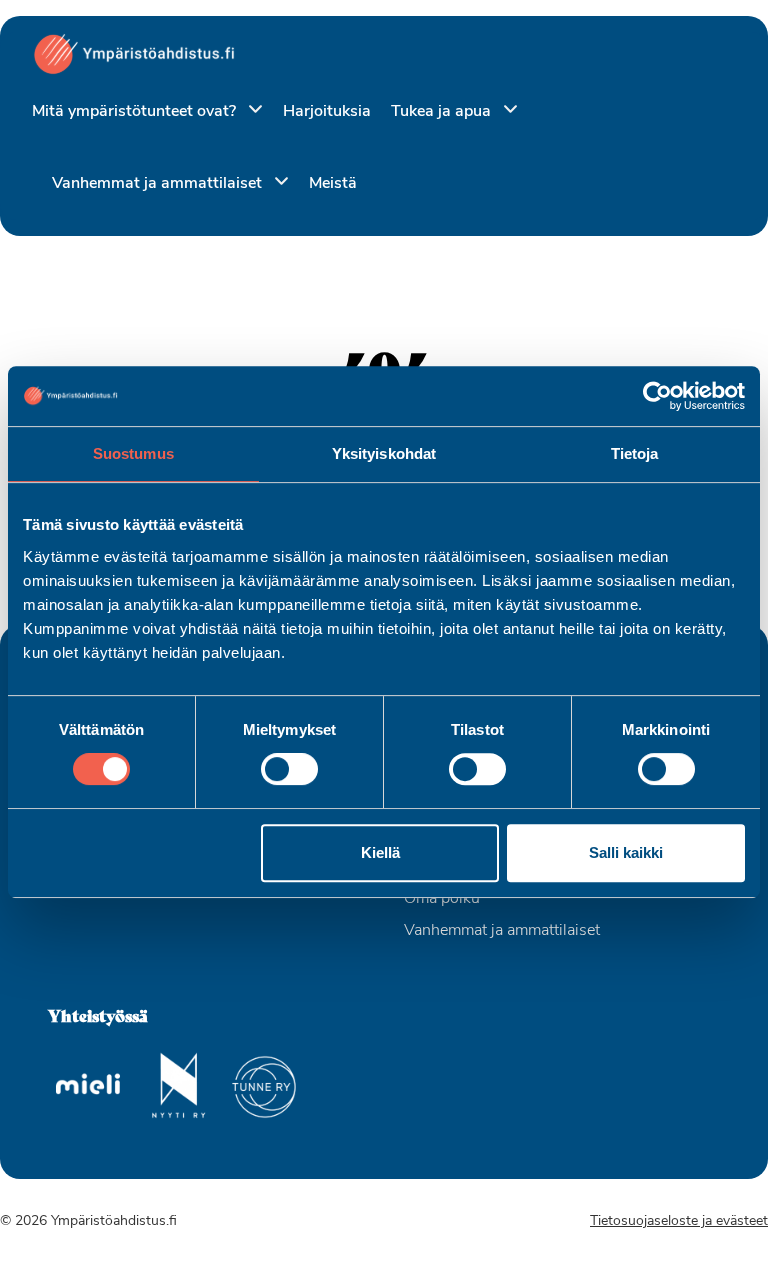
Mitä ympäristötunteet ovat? (136, 112)
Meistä (333, 184)
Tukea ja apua (443, 112)
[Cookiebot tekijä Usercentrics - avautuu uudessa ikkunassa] (657, 396)
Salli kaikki (626, 852)
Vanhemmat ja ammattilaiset (159, 184)
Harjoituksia (327, 112)
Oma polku (442, 899)
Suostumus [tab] (133, 453)
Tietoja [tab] (635, 453)
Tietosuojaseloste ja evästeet (679, 1221)
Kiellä (380, 852)
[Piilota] (251, 110)
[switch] (289, 769)
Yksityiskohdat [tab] (384, 453)
